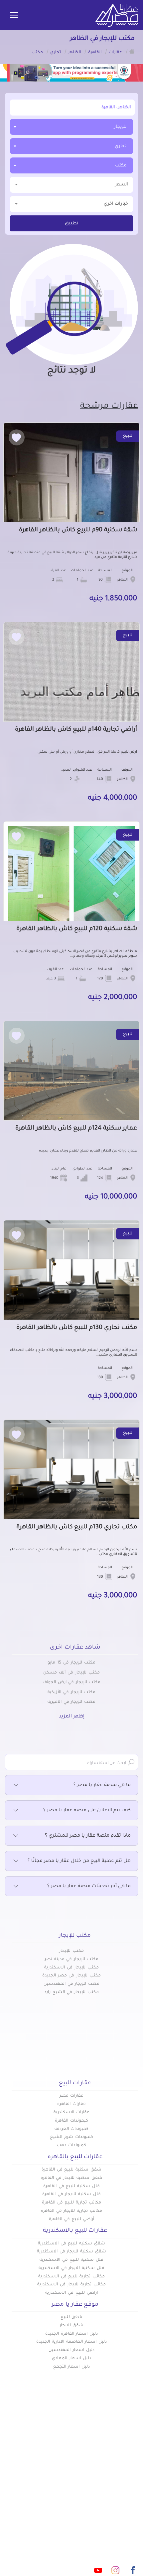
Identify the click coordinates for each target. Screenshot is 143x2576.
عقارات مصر (72, 2096)
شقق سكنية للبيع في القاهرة (71, 2170)
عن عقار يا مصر (54, 2484)
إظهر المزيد (72, 1717)
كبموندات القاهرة (71, 2121)
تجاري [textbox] (121, 146)
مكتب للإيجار (71, 1951)
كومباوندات (126, 2473)
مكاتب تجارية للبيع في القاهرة (71, 2203)
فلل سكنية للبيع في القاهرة (71, 2187)
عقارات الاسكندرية (71, 2113)
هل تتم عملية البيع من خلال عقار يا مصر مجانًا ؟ (79, 1861)
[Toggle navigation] (14, 16)
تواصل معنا (58, 2495)
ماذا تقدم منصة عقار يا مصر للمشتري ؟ (88, 1836)
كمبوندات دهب (71, 2146)
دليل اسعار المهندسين (71, 2350)
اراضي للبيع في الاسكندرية (71, 2293)
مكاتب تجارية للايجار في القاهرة (71, 2211)
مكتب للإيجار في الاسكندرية (71, 1968)
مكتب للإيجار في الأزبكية (71, 1692)
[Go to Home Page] (132, 51)
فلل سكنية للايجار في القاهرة (71, 2194)
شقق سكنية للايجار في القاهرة (71, 2178)
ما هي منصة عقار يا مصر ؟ (102, 1785)
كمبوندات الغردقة (72, 2129)
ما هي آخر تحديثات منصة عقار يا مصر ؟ (89, 1887)
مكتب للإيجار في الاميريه (71, 1702)
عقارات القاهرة (71, 2104)
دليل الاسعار (57, 2473)
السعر (122, 185)
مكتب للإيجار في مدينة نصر (71, 1959)
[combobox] (71, 127)
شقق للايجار (72, 2326)
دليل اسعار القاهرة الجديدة (71, 2334)
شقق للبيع (72, 2317)
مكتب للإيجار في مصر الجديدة (71, 1976)
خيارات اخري (116, 204)
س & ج (130, 2495)
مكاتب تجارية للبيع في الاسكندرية (71, 2277)
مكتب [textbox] (121, 166)
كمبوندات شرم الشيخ (71, 2137)
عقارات (130, 2462)
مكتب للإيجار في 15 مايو (71, 1663)
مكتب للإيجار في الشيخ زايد (71, 1992)
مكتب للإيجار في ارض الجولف (71, 1682)
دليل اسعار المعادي (71, 2359)
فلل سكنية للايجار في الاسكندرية (71, 2268)
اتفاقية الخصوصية (118, 2506)
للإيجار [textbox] (120, 127)
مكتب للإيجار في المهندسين (71, 1984)
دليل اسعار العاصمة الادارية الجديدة (71, 2342)
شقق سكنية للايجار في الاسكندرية (71, 2252)
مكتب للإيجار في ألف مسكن (71, 1673)
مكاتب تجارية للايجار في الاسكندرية (71, 2285)
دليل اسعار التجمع (72, 2367)
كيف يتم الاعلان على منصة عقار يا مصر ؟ (87, 1811)
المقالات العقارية (119, 2484)
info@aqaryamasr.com (84, 2541)
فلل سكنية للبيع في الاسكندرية (71, 2260)
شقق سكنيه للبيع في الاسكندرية (71, 2244)
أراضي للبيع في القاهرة (71, 2219)
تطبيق (72, 224)
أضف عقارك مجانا (52, 2462)
